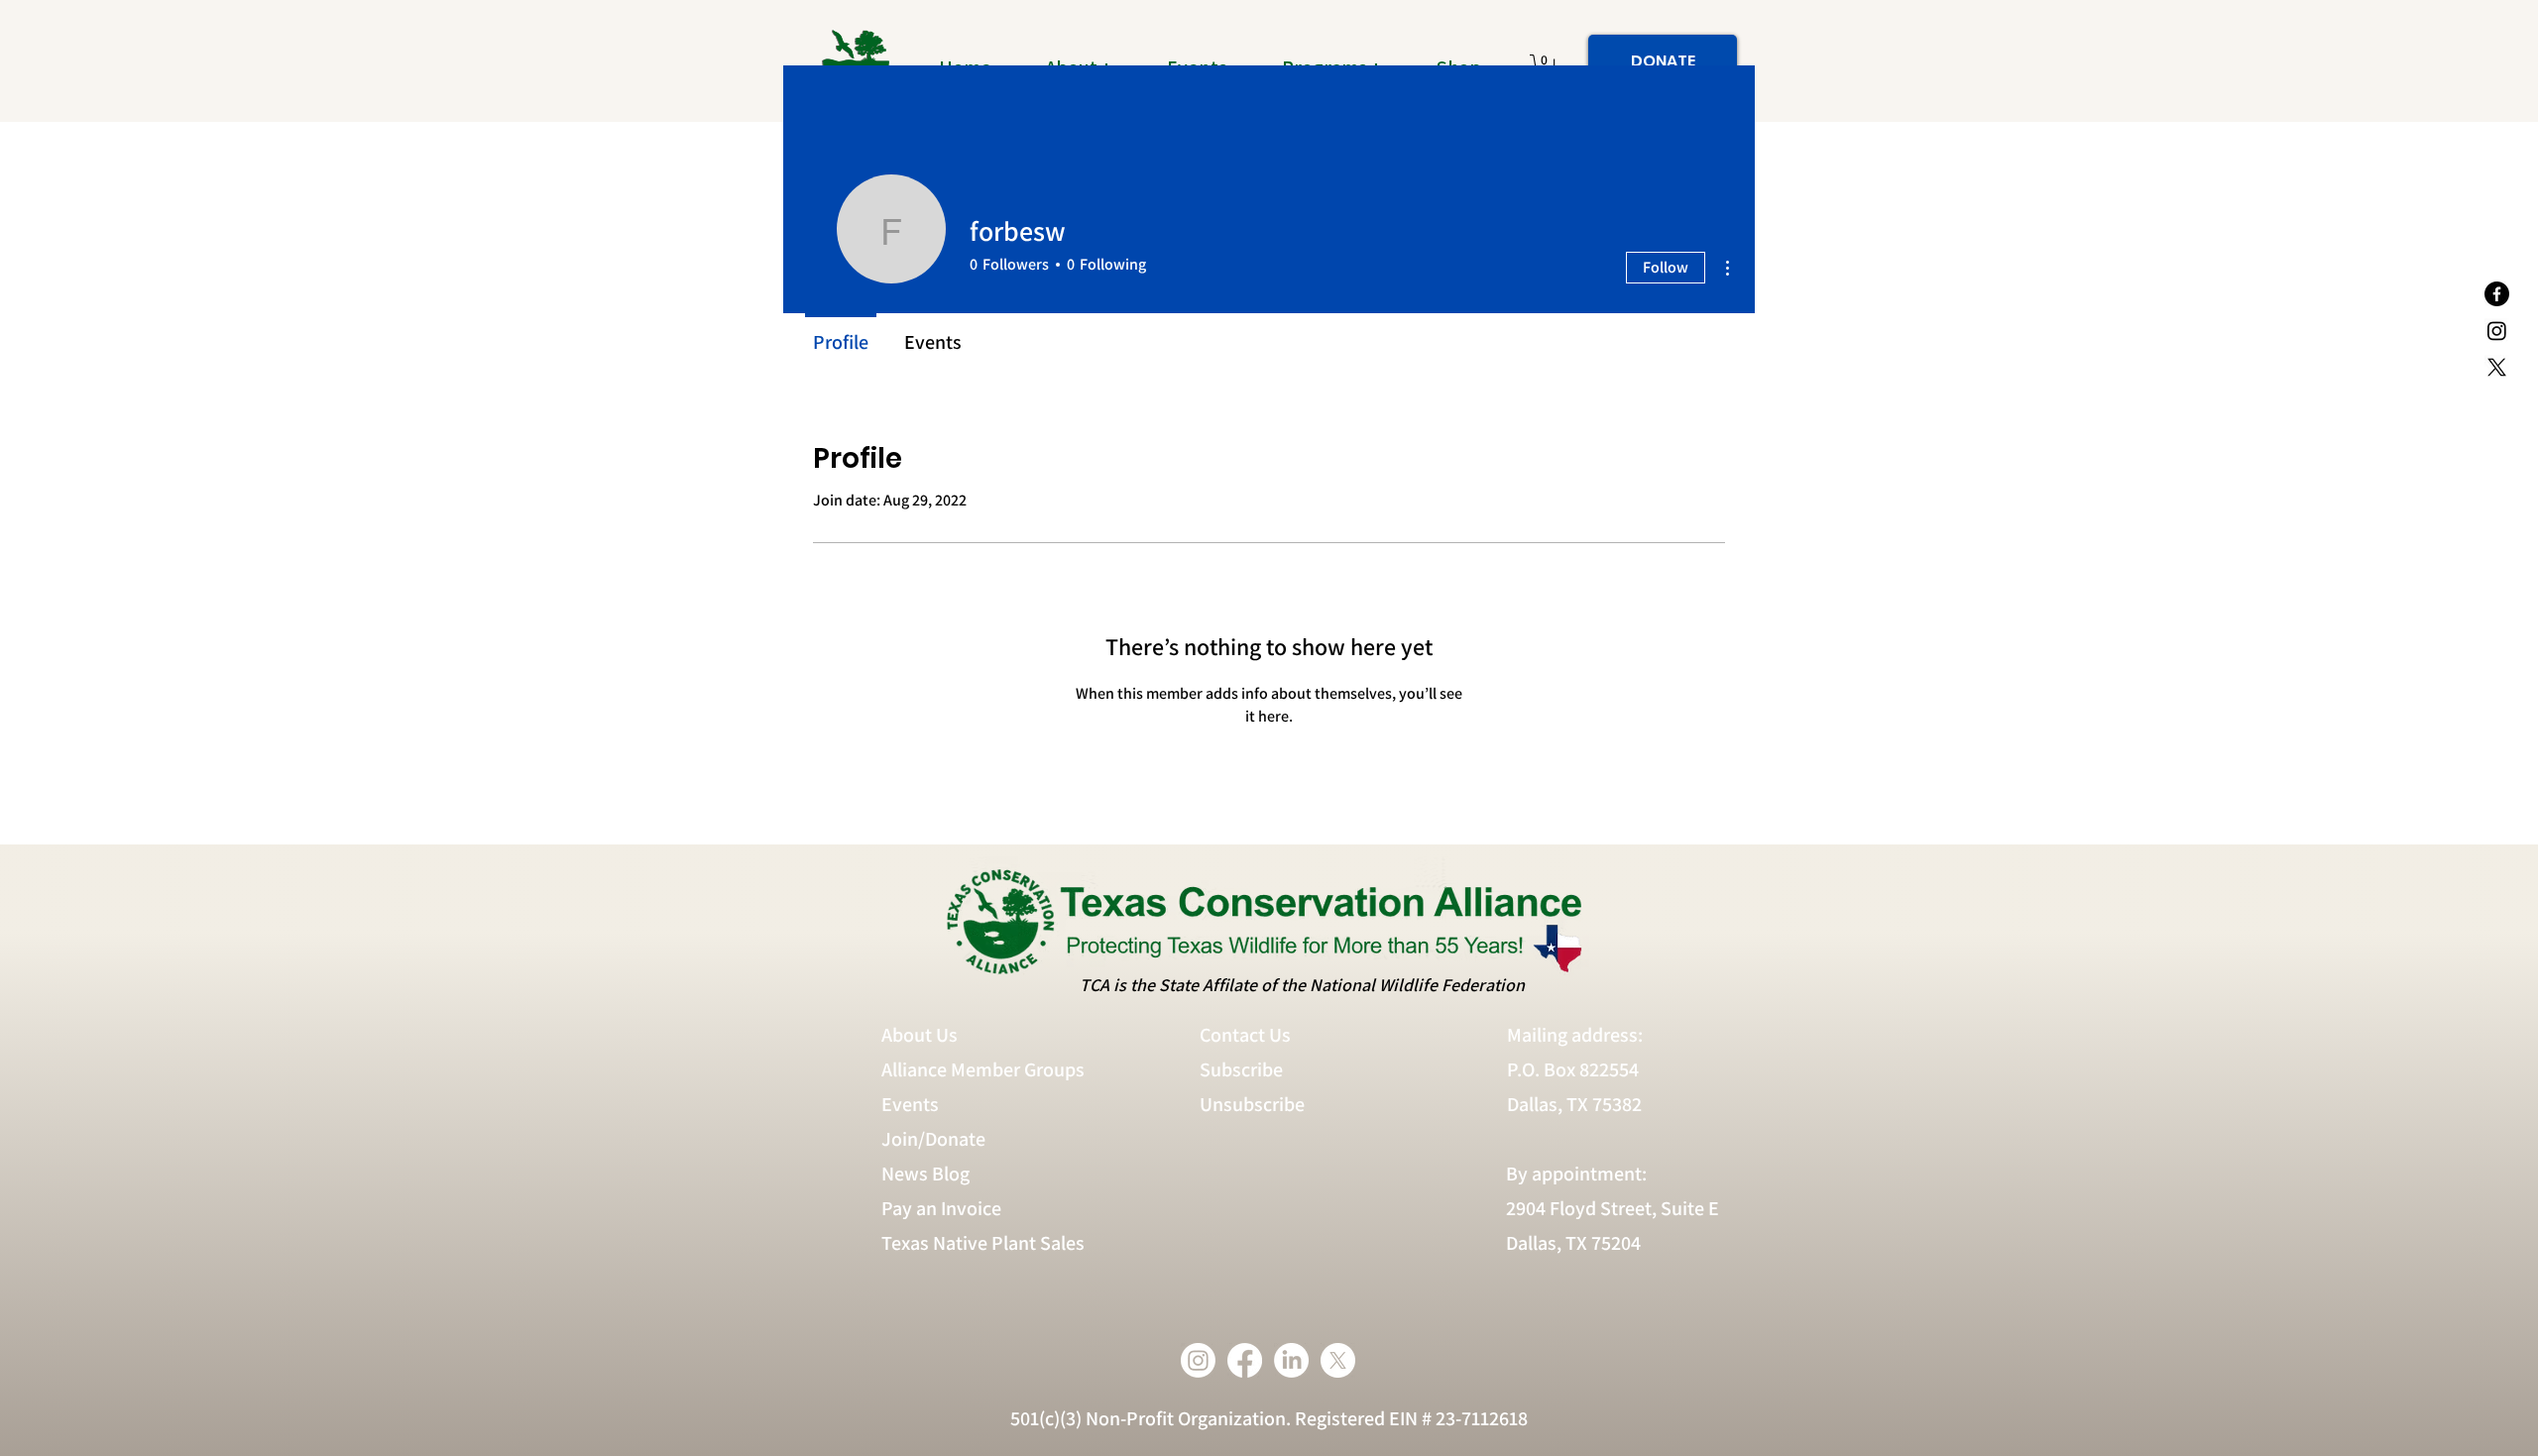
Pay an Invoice (941, 1208)
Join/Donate (933, 1139)
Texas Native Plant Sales (983, 1243)
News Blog (925, 1174)
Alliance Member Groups (983, 1069)
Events (910, 1104)
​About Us (920, 1035)
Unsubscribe (1254, 1104)
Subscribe (1241, 1069)
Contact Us (1245, 1035)
